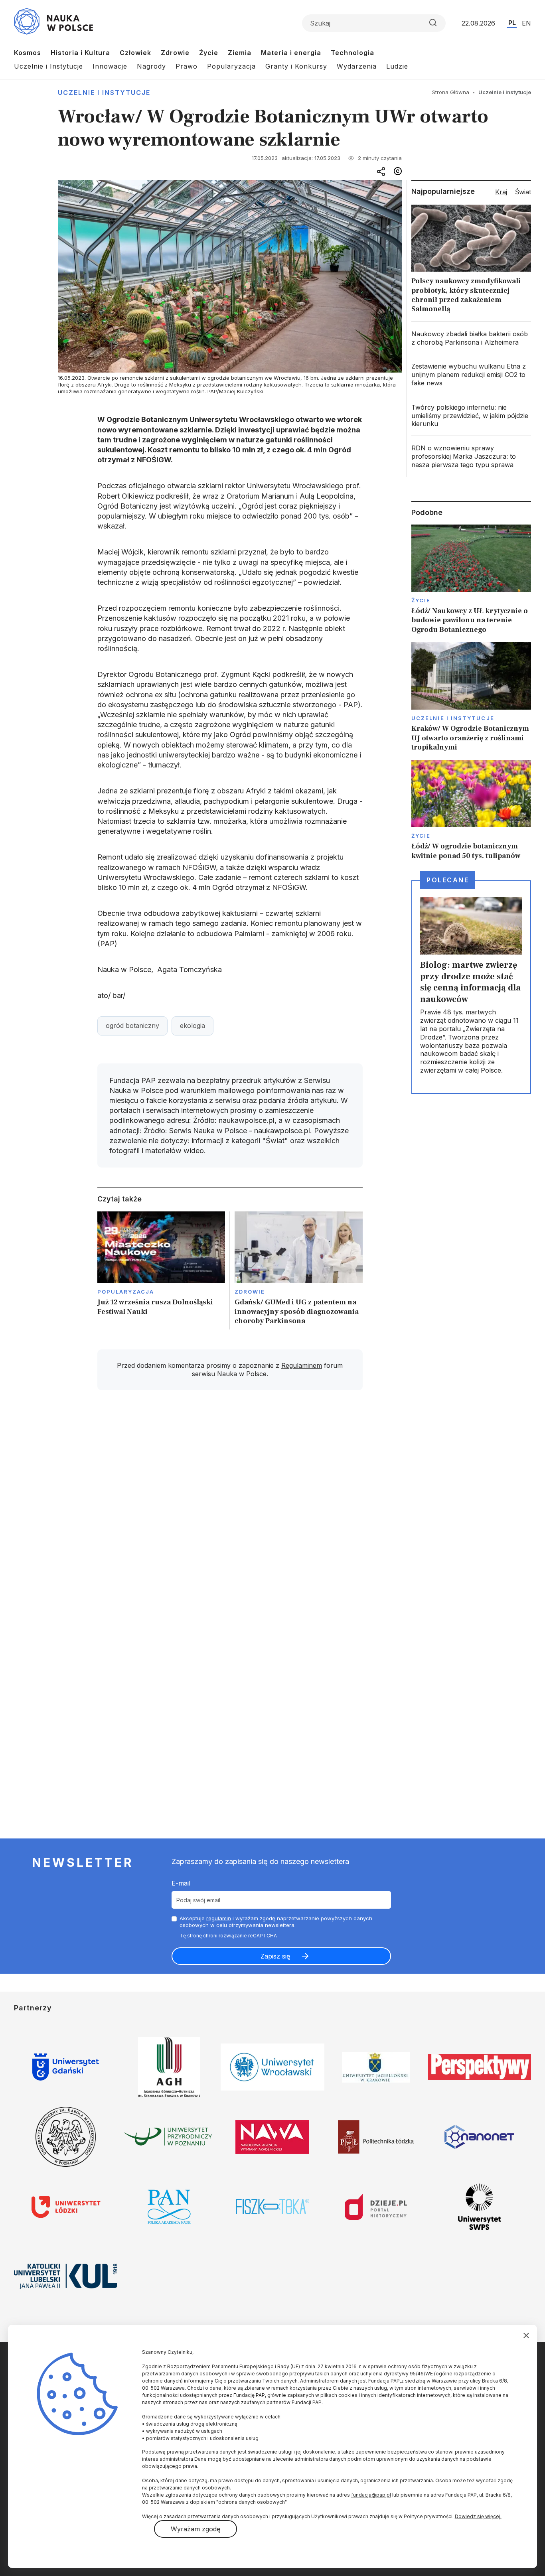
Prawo (187, 66)
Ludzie (397, 66)
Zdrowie (175, 53)
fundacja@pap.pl (371, 2495)
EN (526, 23)
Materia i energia (291, 53)
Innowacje (110, 66)
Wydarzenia (357, 66)
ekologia (193, 1026)
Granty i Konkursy (296, 66)
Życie (209, 53)
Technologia (352, 53)
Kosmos (28, 53)
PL (512, 23)
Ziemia (240, 53)
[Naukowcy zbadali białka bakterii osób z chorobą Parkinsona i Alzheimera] (471, 338)
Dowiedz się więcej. (478, 2516)
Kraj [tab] (501, 192)
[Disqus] (230, 1510)
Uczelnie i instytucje (104, 93)
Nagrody (151, 66)
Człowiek (135, 53)
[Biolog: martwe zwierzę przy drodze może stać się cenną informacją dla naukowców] (471, 987)
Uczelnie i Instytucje (48, 66)
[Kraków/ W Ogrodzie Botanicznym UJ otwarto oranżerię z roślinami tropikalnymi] (471, 697)
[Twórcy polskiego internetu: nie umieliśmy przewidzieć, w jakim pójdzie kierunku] (471, 416)
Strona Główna (451, 92)
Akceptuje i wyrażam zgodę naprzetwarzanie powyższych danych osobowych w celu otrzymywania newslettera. (276, 1922)
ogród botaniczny (132, 1026)
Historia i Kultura (80, 53)
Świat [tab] (523, 192)
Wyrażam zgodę (195, 2529)
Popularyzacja (231, 66)
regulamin (219, 1918)
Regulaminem (302, 1365)
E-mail (181, 1883)
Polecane (448, 880)
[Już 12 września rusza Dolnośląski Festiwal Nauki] (161, 1271)
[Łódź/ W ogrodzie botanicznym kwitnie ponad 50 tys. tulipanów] (471, 810)
